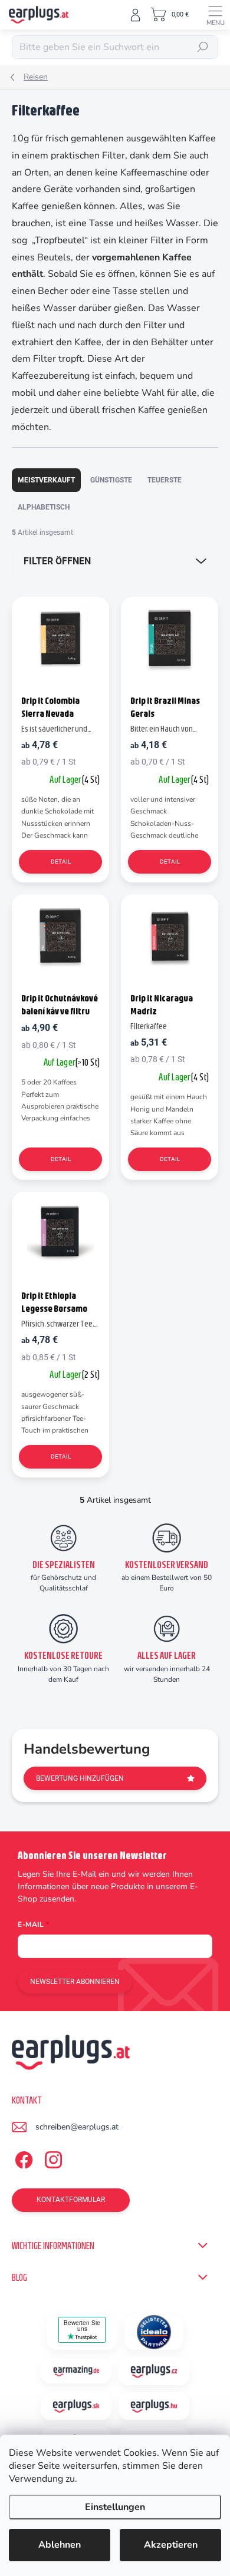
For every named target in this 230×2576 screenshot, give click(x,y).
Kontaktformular (71, 2200)
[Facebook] (22, 2158)
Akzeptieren (171, 2545)
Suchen (203, 47)
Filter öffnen (57, 561)
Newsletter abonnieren (75, 1982)
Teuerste (165, 480)
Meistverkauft (46, 480)
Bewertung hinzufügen (80, 1778)
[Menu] (215, 15)
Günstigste (111, 480)
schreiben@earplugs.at (77, 2127)
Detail (61, 862)
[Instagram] (52, 2158)
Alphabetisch (44, 507)
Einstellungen (115, 2507)
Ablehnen (60, 2545)
